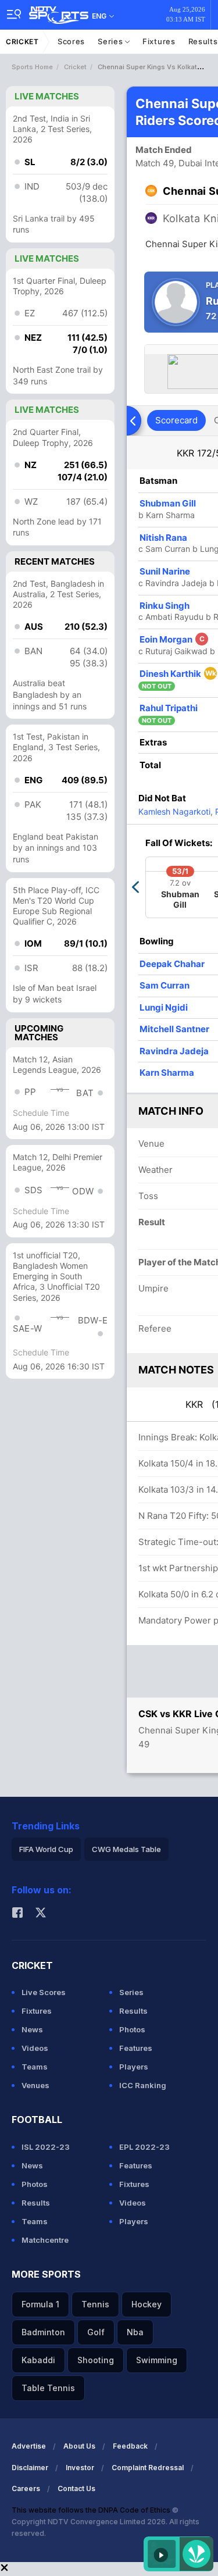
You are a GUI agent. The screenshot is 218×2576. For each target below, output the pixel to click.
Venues (35, 2085)
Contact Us (76, 2488)
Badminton (43, 2332)
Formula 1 (40, 2304)
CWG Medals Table (126, 1849)
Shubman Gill (168, 503)
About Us (79, 2446)
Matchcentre (45, 2240)
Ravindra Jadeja (174, 1051)
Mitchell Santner (174, 1029)
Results (133, 2011)
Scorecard (176, 420)
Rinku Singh (165, 606)
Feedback (130, 2446)
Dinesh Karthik (178, 674)
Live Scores (44, 1992)
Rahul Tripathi (169, 708)
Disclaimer (30, 2468)
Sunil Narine (165, 571)
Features (136, 2048)
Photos (132, 2029)
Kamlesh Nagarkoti (174, 811)
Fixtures (159, 41)
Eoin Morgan (172, 639)
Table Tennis (48, 2388)
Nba (135, 2332)
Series (111, 41)
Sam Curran (165, 985)
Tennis (95, 2304)
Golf (96, 2332)
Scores (71, 41)
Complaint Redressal (148, 2468)
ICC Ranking (143, 2085)
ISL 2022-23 (46, 2147)
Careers (26, 2488)
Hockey (146, 2304)
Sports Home (32, 67)
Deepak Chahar (172, 964)
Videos (35, 2048)
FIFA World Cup (46, 1849)
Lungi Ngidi (164, 1007)
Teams (35, 2067)
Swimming (157, 2360)
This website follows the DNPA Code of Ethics (92, 2510)
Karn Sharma (167, 1073)
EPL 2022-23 (144, 2147)
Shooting (96, 2360)
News (32, 2029)
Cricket (22, 42)
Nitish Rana (163, 538)
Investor (80, 2468)
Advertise (29, 2446)
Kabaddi (38, 2360)
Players (134, 2067)
